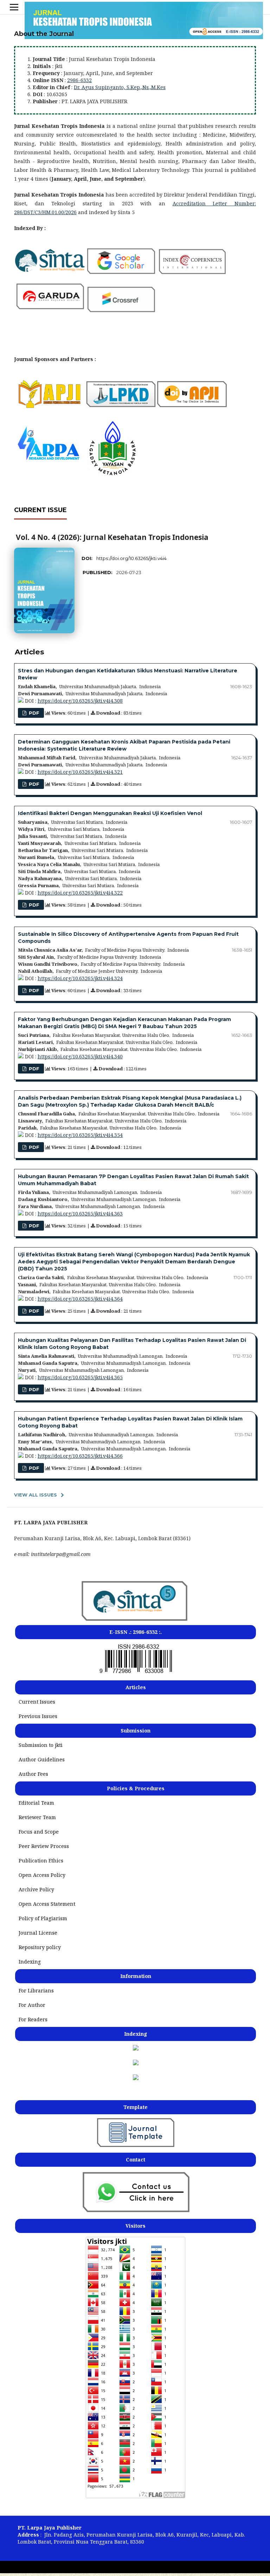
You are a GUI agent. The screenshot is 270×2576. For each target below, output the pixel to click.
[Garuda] (136, 2078)
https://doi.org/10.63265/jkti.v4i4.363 (80, 1214)
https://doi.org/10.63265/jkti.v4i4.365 (80, 1377)
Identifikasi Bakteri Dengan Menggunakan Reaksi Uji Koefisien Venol (110, 813)
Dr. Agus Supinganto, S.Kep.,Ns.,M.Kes (120, 87)
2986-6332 (79, 80)
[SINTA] (135, 1621)
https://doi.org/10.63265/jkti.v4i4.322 (80, 893)
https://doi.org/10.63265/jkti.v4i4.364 (80, 1299)
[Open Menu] (14, 7)
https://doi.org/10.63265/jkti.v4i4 (131, 558)
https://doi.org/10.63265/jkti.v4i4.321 (80, 772)
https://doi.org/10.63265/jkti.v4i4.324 (80, 978)
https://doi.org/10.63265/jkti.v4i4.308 (80, 701)
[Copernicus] (136, 2063)
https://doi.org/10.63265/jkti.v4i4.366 (80, 1456)
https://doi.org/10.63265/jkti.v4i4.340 (80, 1056)
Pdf (33, 713)
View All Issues (36, 1495)
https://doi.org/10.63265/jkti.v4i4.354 (80, 1135)
